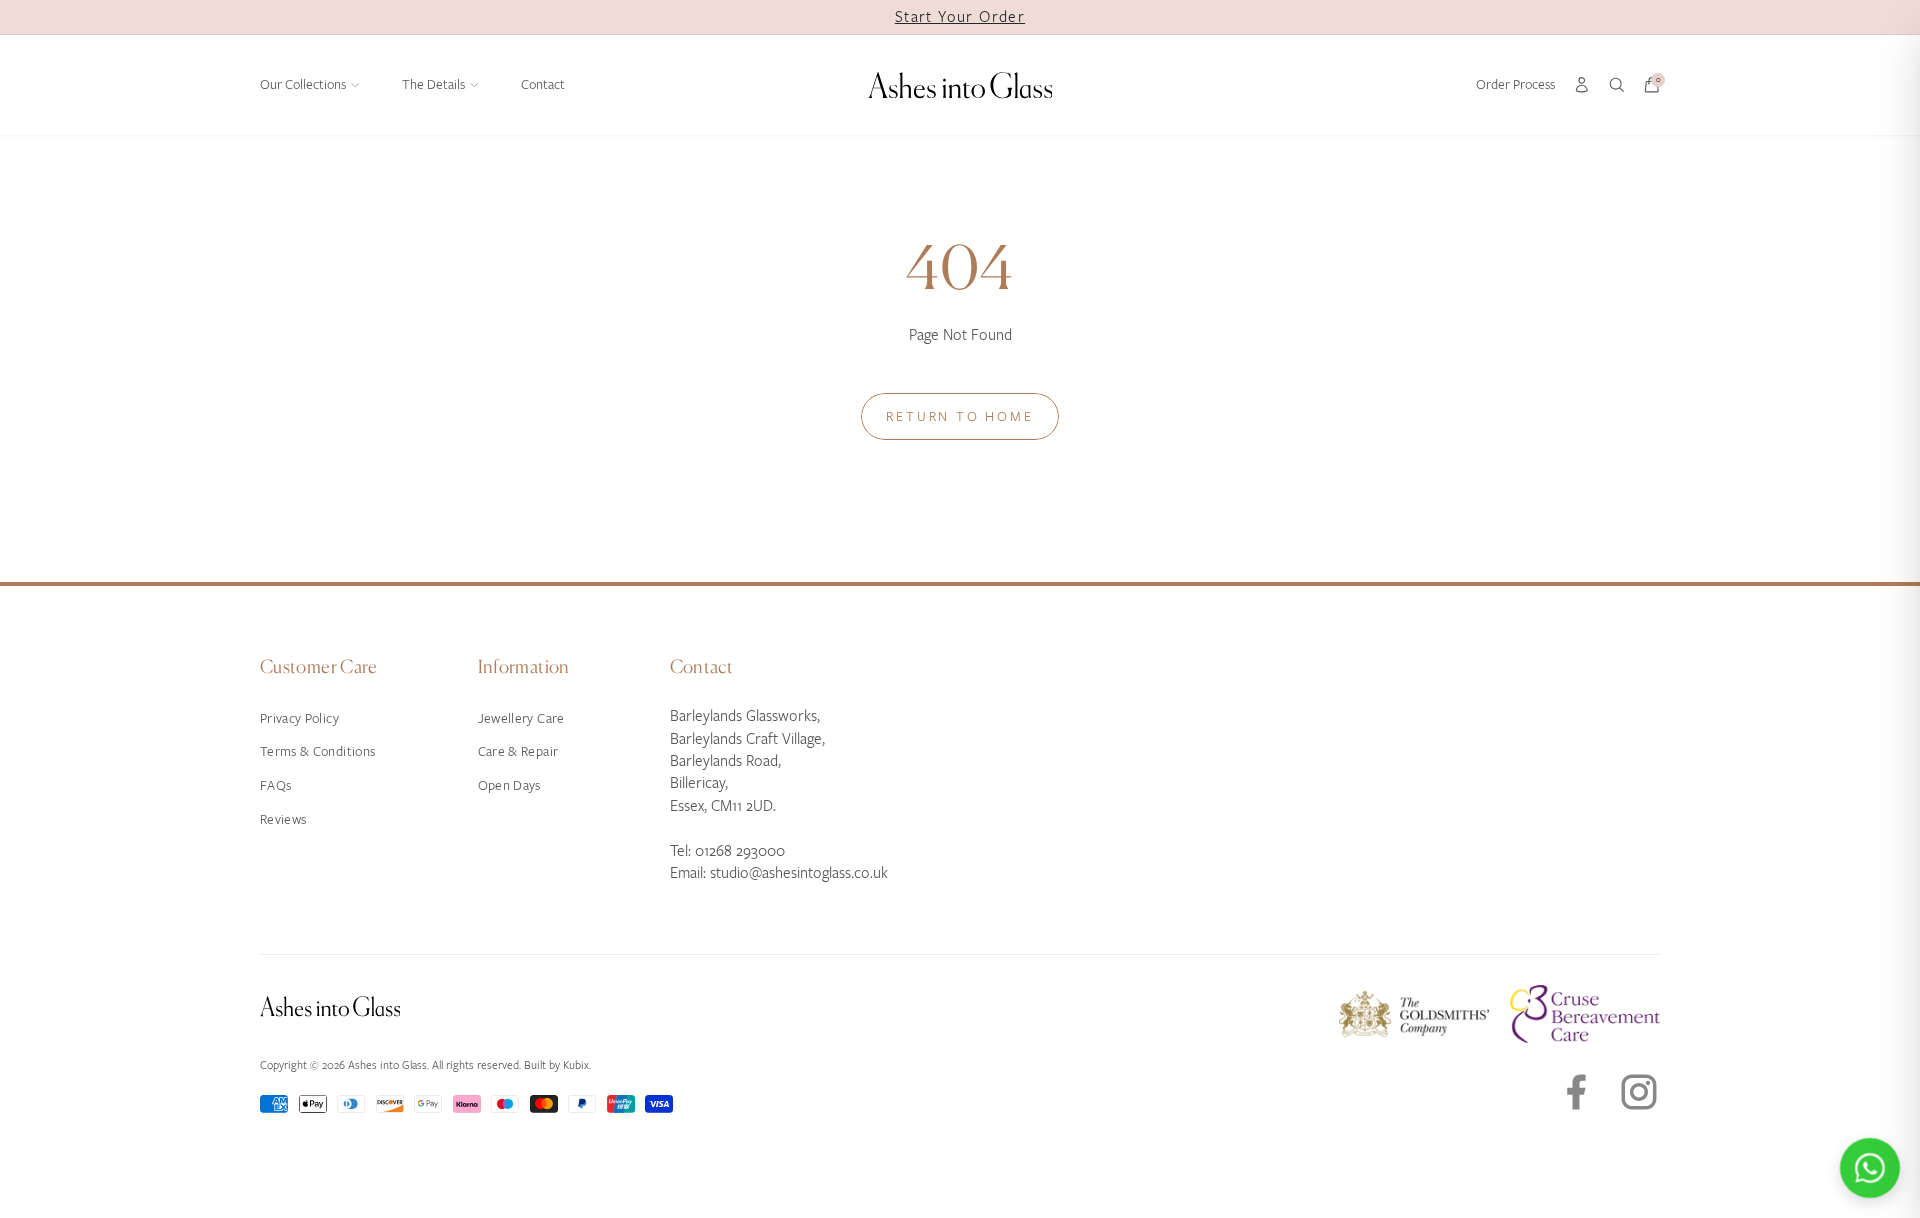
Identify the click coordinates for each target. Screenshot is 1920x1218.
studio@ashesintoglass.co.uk (799, 873)
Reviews (283, 819)
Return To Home (959, 416)
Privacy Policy (299, 718)
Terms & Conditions (317, 751)
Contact (543, 84)
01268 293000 (740, 851)
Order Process (1515, 84)
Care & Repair (518, 751)
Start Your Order (960, 17)
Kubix (576, 1065)
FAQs (275, 785)
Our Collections (303, 84)
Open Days (509, 785)
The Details (433, 84)
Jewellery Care (521, 718)
